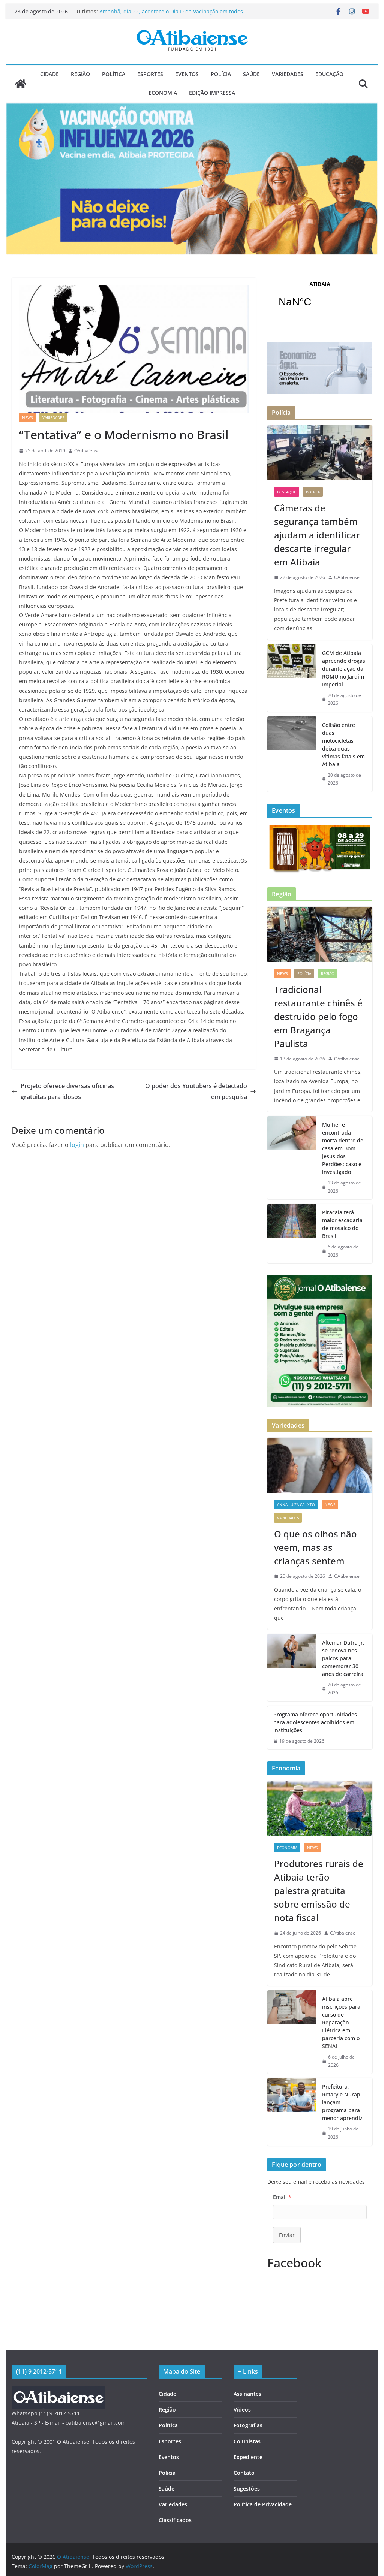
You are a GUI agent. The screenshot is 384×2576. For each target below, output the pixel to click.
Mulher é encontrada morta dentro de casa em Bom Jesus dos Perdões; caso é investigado (343, 1148)
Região (80, 74)
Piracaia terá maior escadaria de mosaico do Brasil (342, 1224)
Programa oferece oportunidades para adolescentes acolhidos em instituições (315, 1722)
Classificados (175, 2520)
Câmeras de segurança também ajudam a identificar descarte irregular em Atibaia (317, 535)
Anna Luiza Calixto (296, 1504)
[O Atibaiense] (21, 84)
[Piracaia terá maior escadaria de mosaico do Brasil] (292, 1234)
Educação (329, 74)
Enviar (287, 2235)
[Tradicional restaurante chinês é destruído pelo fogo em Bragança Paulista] (320, 934)
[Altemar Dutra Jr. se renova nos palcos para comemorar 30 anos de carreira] (292, 1668)
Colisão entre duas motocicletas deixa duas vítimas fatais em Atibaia (343, 745)
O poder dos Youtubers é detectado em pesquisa (196, 1091)
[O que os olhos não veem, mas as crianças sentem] (320, 1465)
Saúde (251, 74)
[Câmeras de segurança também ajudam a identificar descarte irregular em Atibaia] (320, 453)
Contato (244, 2473)
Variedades (288, 74)
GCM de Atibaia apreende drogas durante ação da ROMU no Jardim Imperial (344, 669)
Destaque (287, 492)
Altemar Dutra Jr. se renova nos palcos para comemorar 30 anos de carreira (343, 1658)
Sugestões (247, 2489)
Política (114, 74)
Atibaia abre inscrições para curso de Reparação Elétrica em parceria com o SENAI (341, 2022)
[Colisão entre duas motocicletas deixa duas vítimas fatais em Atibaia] (292, 754)
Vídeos (242, 2409)
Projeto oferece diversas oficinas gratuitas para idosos (67, 1091)
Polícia (221, 74)
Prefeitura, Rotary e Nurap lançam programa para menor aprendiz (342, 2102)
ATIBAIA (320, 299)
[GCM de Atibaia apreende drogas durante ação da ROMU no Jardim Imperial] (292, 678)
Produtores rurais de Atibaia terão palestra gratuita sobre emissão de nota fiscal (319, 1891)
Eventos (187, 74)
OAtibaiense (87, 451)
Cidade (49, 74)
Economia (163, 93)
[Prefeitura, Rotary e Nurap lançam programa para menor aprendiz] (292, 2112)
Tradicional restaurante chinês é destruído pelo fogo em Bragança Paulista (318, 1016)
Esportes (150, 74)
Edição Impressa (212, 93)
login (77, 1145)
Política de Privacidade (263, 2504)
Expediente (248, 2457)
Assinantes (247, 2394)
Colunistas (247, 2441)
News (27, 417)
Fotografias (248, 2425)
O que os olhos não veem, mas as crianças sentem (316, 1547)
